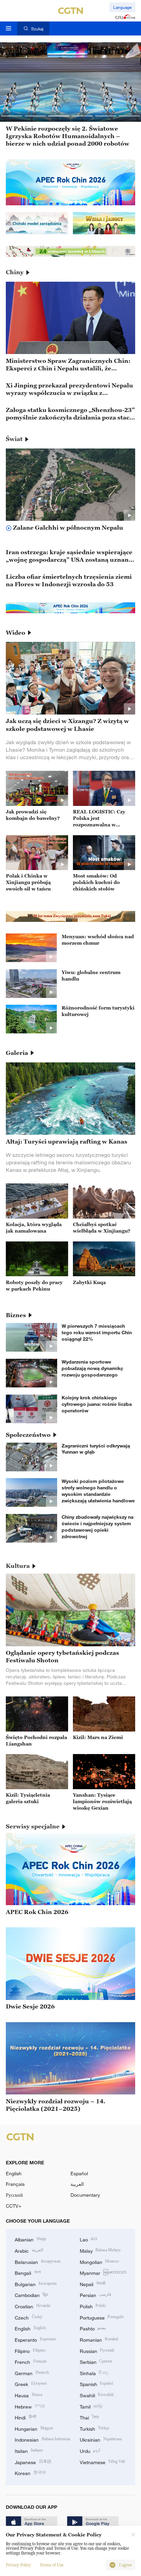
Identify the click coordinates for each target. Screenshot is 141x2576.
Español (79, 2173)
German (32, 2373)
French (31, 2361)
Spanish (97, 2383)
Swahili (97, 2395)
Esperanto (35, 2339)
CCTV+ (14, 2206)
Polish (93, 2306)
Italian (29, 2450)
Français (15, 2184)
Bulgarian (36, 2284)
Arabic (29, 2250)
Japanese (33, 2462)
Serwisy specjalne (33, 1826)
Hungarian (34, 2428)
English (14, 2173)
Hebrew (30, 2406)
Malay (100, 2250)
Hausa (28, 2395)
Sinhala (94, 2373)
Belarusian (38, 2261)
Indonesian (42, 2439)
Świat (14, 439)
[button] (12, 116)
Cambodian (31, 2294)
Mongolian (99, 2261)
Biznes (16, 1315)
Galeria (17, 1053)
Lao (89, 2239)
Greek (31, 2383)
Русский (14, 2195)
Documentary (85, 2195)
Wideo (16, 633)
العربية (77, 2184)
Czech (28, 2317)
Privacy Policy (18, 2565)
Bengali (28, 2272)
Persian (96, 2294)
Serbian (96, 2361)
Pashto (93, 2328)
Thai (89, 2417)
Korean (30, 2472)
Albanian (30, 2239)
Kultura (18, 1566)
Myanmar (103, 2272)
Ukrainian (101, 2439)
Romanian (99, 2339)
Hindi (25, 2417)
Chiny (15, 272)
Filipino (30, 2350)
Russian (97, 2350)
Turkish (95, 2428)
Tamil (91, 2406)
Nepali (93, 2284)
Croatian (33, 2306)
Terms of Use (52, 2565)
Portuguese (102, 2317)
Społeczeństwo (28, 1435)
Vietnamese (102, 2462)
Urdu (90, 2450)
